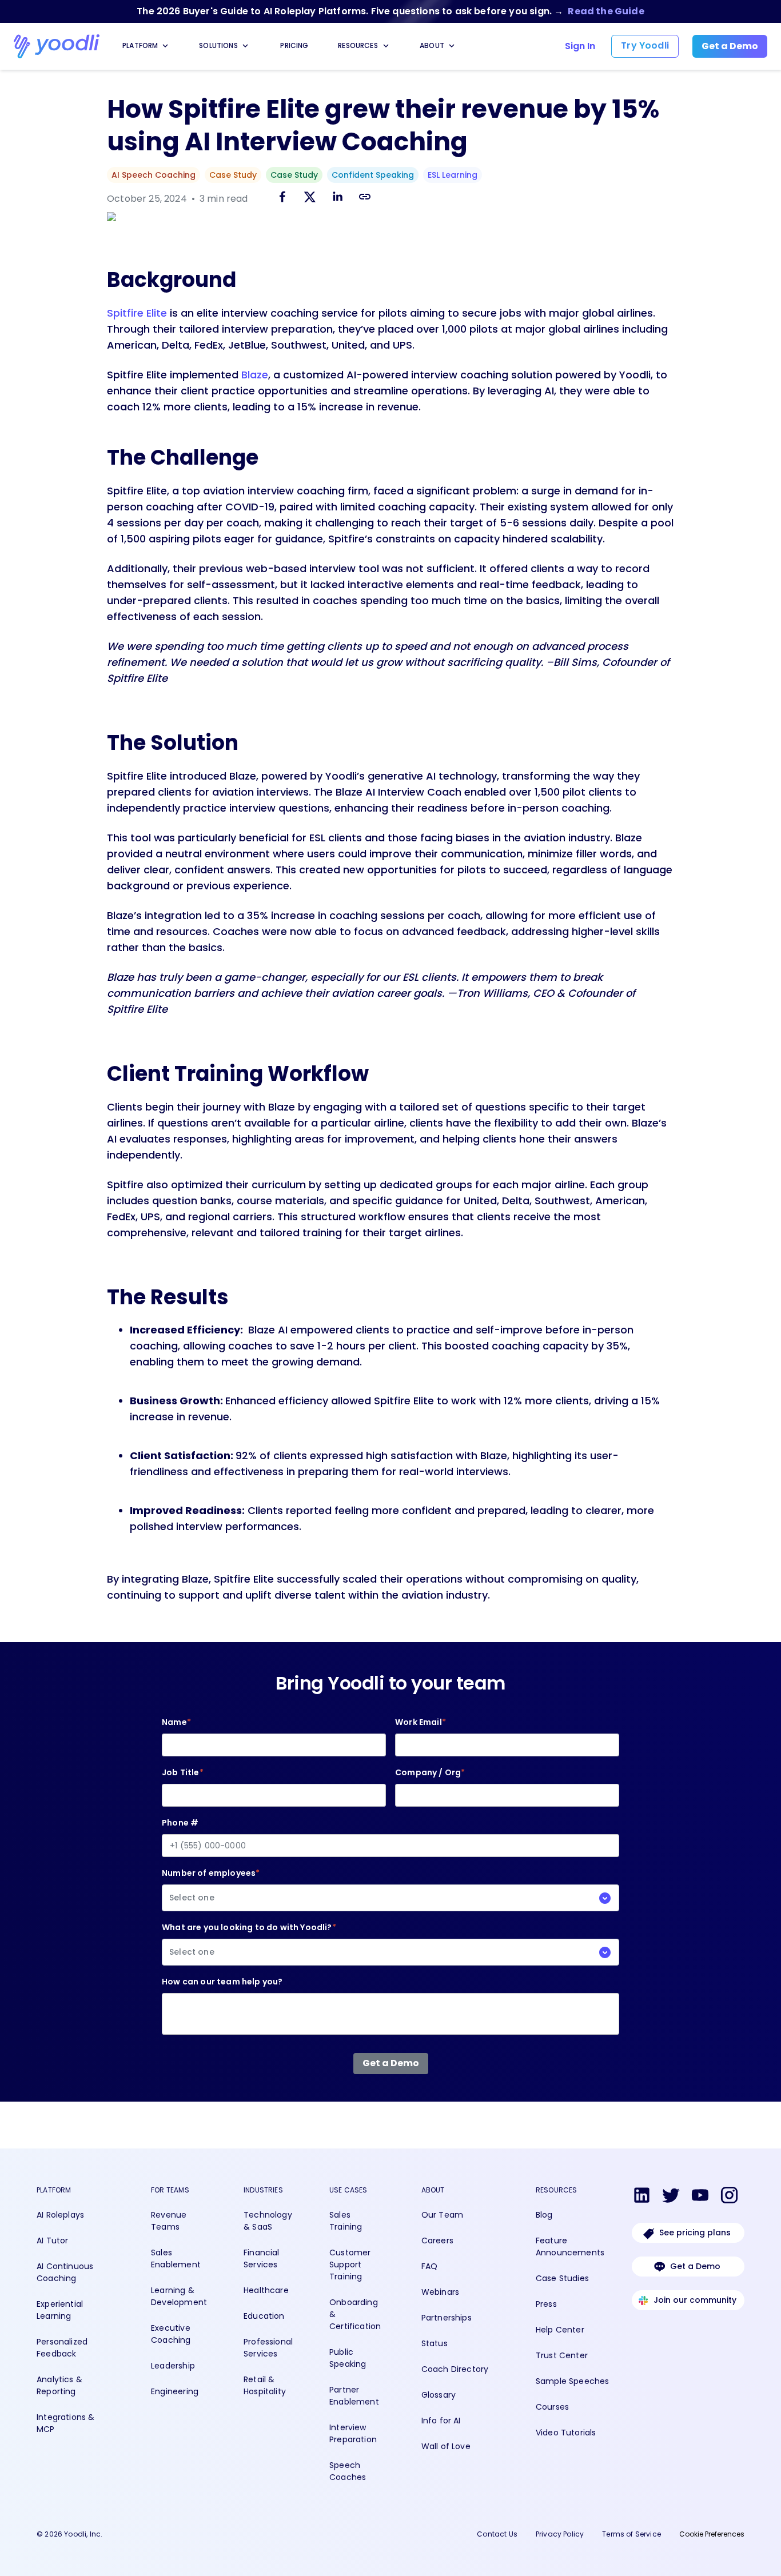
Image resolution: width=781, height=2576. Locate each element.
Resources (358, 45)
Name (176, 1722)
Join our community (695, 2300)
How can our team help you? (222, 1982)
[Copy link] (365, 196)
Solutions (218, 45)
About (432, 45)
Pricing (294, 45)
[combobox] (390, 1898)
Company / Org (430, 1772)
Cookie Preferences (712, 2534)
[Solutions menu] (245, 46)
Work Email (421, 1722)
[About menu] (452, 46)
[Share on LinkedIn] (337, 199)
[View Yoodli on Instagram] (729, 2197)
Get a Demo (695, 2266)
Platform (140, 45)
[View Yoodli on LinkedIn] (642, 2197)
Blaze (255, 375)
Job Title (183, 1772)
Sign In (580, 46)
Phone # (180, 1823)
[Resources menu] (386, 46)
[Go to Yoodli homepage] (57, 46)
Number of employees (211, 1885)
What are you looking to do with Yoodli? (249, 1940)
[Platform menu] (165, 46)
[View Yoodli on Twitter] (671, 2197)
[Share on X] (310, 199)
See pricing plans (695, 2232)
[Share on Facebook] (282, 199)
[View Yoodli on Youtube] (700, 2197)
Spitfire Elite (137, 313)
